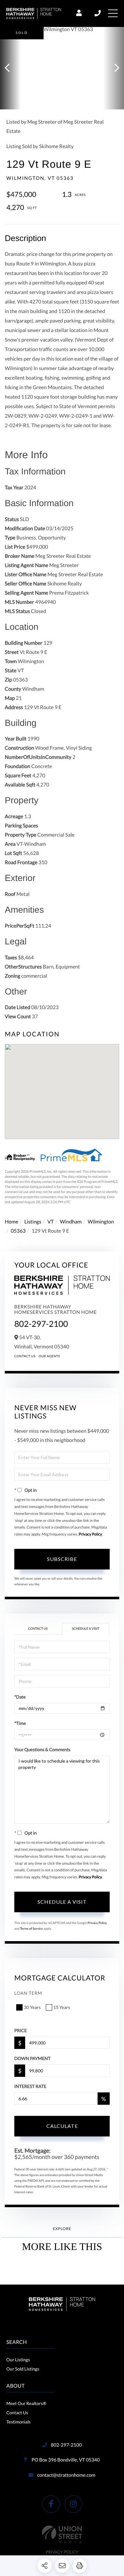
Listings (33, 1222)
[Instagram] (73, 2504)
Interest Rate (30, 2086)
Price (21, 2030)
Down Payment (32, 2058)
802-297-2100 (98, 13)
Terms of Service (31, 1929)
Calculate (62, 2126)
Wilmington (101, 1222)
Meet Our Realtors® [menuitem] (26, 2403)
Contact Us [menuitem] (17, 2413)
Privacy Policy (90, 1534)
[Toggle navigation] (113, 13)
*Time (20, 1723)
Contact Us (25, 1356)
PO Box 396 (65, 2460)
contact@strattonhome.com (66, 2475)
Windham (71, 1222)
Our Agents (49, 1356)
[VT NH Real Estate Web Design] (62, 2534)
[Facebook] (51, 2504)
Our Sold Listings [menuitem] (23, 2369)
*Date (20, 1697)
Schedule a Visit (86, 1629)
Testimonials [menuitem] (18, 2422)
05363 (18, 1231)
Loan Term (28, 1993)
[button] (10, 68)
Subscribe (62, 1559)
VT (51, 1222)
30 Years (32, 2007)
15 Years (62, 2007)
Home (12, 1222)
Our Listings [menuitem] (18, 2360)
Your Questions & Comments (42, 1749)
